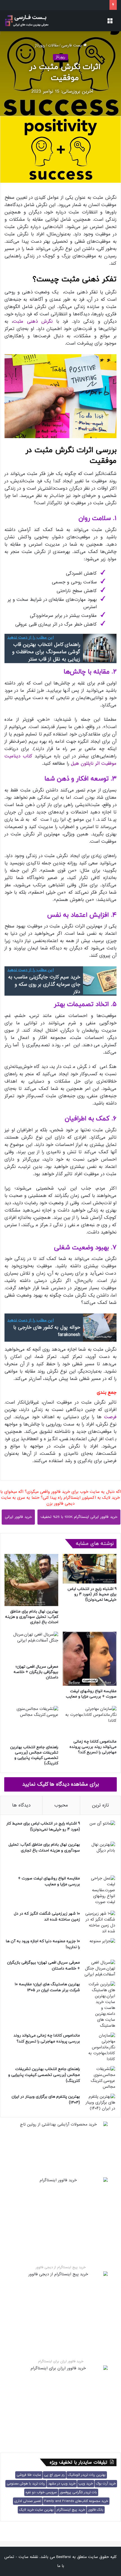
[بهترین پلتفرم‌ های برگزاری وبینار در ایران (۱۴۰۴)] (100, 2103)
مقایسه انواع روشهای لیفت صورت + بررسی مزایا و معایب (91, 1694)
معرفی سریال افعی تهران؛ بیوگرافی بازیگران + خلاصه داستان (36, 1672)
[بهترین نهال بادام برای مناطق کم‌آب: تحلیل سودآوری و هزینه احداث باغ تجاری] (31, 1580)
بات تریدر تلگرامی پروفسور (78, 2492)
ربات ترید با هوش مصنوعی (26, 2484)
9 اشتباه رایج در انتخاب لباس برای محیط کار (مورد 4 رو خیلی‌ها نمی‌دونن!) (92, 1594)
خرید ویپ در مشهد (62, 2484)
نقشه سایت (28, 2557)
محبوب (61, 1805)
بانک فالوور (96, 2510)
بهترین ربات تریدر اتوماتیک (87, 2475)
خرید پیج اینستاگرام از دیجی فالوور (61, 2267)
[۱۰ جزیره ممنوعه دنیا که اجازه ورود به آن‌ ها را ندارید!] (100, 1947)
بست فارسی (72, 45)
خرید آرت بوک (106, 2484)
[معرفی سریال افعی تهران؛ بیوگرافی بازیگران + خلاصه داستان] (31, 1646)
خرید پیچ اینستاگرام (71, 2510)
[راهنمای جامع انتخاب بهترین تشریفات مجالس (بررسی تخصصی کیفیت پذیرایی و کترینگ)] (31, 1724)
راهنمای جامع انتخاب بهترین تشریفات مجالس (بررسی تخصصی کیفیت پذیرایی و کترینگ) (34, 1755)
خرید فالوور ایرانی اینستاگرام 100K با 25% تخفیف (79, 1517)
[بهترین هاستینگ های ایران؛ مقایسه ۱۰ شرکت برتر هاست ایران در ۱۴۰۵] (100, 2005)
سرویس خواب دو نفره (41, 2492)
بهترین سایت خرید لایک (36, 2510)
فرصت (110, 1417)
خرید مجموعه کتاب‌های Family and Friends (76, 2501)
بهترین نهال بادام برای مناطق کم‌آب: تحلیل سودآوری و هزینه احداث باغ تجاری (32, 1617)
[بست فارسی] (27, 21)
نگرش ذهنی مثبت (33, 321)
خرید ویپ (86, 2484)
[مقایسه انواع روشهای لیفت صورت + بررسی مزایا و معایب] (90, 1659)
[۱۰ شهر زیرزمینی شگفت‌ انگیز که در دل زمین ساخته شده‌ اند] (100, 1922)
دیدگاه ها (21, 1805)
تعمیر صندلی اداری (28, 2501)
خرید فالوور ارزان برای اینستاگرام (61, 2361)
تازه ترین (100, 1805)
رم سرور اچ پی (54, 2475)
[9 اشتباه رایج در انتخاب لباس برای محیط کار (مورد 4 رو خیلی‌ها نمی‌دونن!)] (90, 1569)
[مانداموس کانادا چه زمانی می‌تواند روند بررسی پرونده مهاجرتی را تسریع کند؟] (90, 1721)
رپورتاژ (40, 45)
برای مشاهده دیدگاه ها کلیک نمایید (61, 1784)
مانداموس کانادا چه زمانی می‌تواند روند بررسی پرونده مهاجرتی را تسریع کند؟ (93, 1747)
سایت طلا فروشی (29, 2475)
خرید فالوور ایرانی (18, 1517)
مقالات (53, 45)
